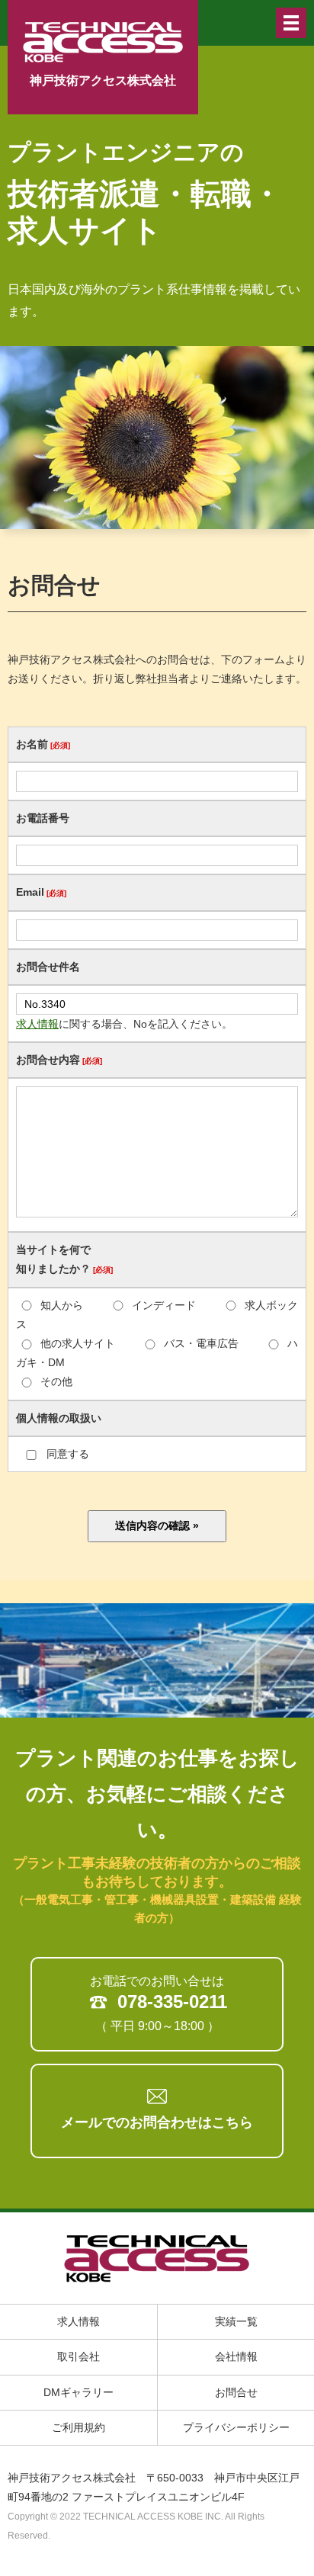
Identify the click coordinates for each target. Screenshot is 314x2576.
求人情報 (37, 1024)
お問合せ (236, 2392)
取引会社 (78, 2356)
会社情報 (236, 2356)
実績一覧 (236, 2321)
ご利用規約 (78, 2427)
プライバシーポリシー (236, 2427)
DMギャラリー (78, 2392)
